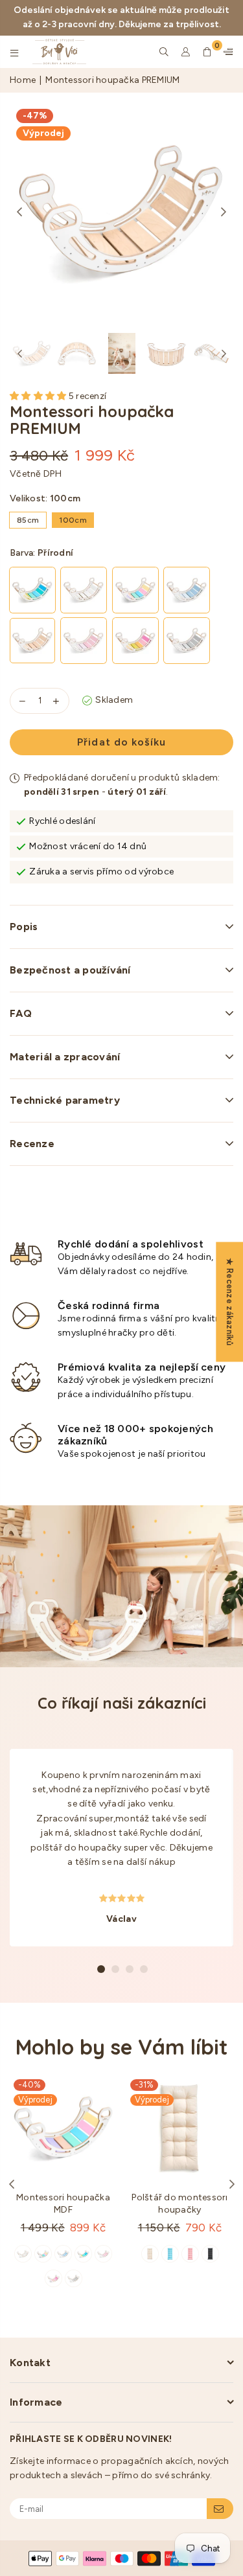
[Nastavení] (226, 52)
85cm (28, 520)
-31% (144, 2085)
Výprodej (43, 133)
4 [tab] (144, 1969)
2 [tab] (115, 1969)
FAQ (21, 1013)
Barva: (41, 553)
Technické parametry (65, 1100)
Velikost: (45, 498)
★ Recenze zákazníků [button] (230, 1302)
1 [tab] (101, 1969)
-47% (35, 116)
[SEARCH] (164, 52)
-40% (29, 2085)
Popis (24, 927)
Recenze (32, 1144)
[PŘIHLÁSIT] (220, 2509)
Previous (19, 212)
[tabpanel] (121, 1848)
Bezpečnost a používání (70, 970)
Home (23, 80)
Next (224, 212)
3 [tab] (130, 1969)
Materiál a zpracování (65, 1057)
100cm (73, 520)
